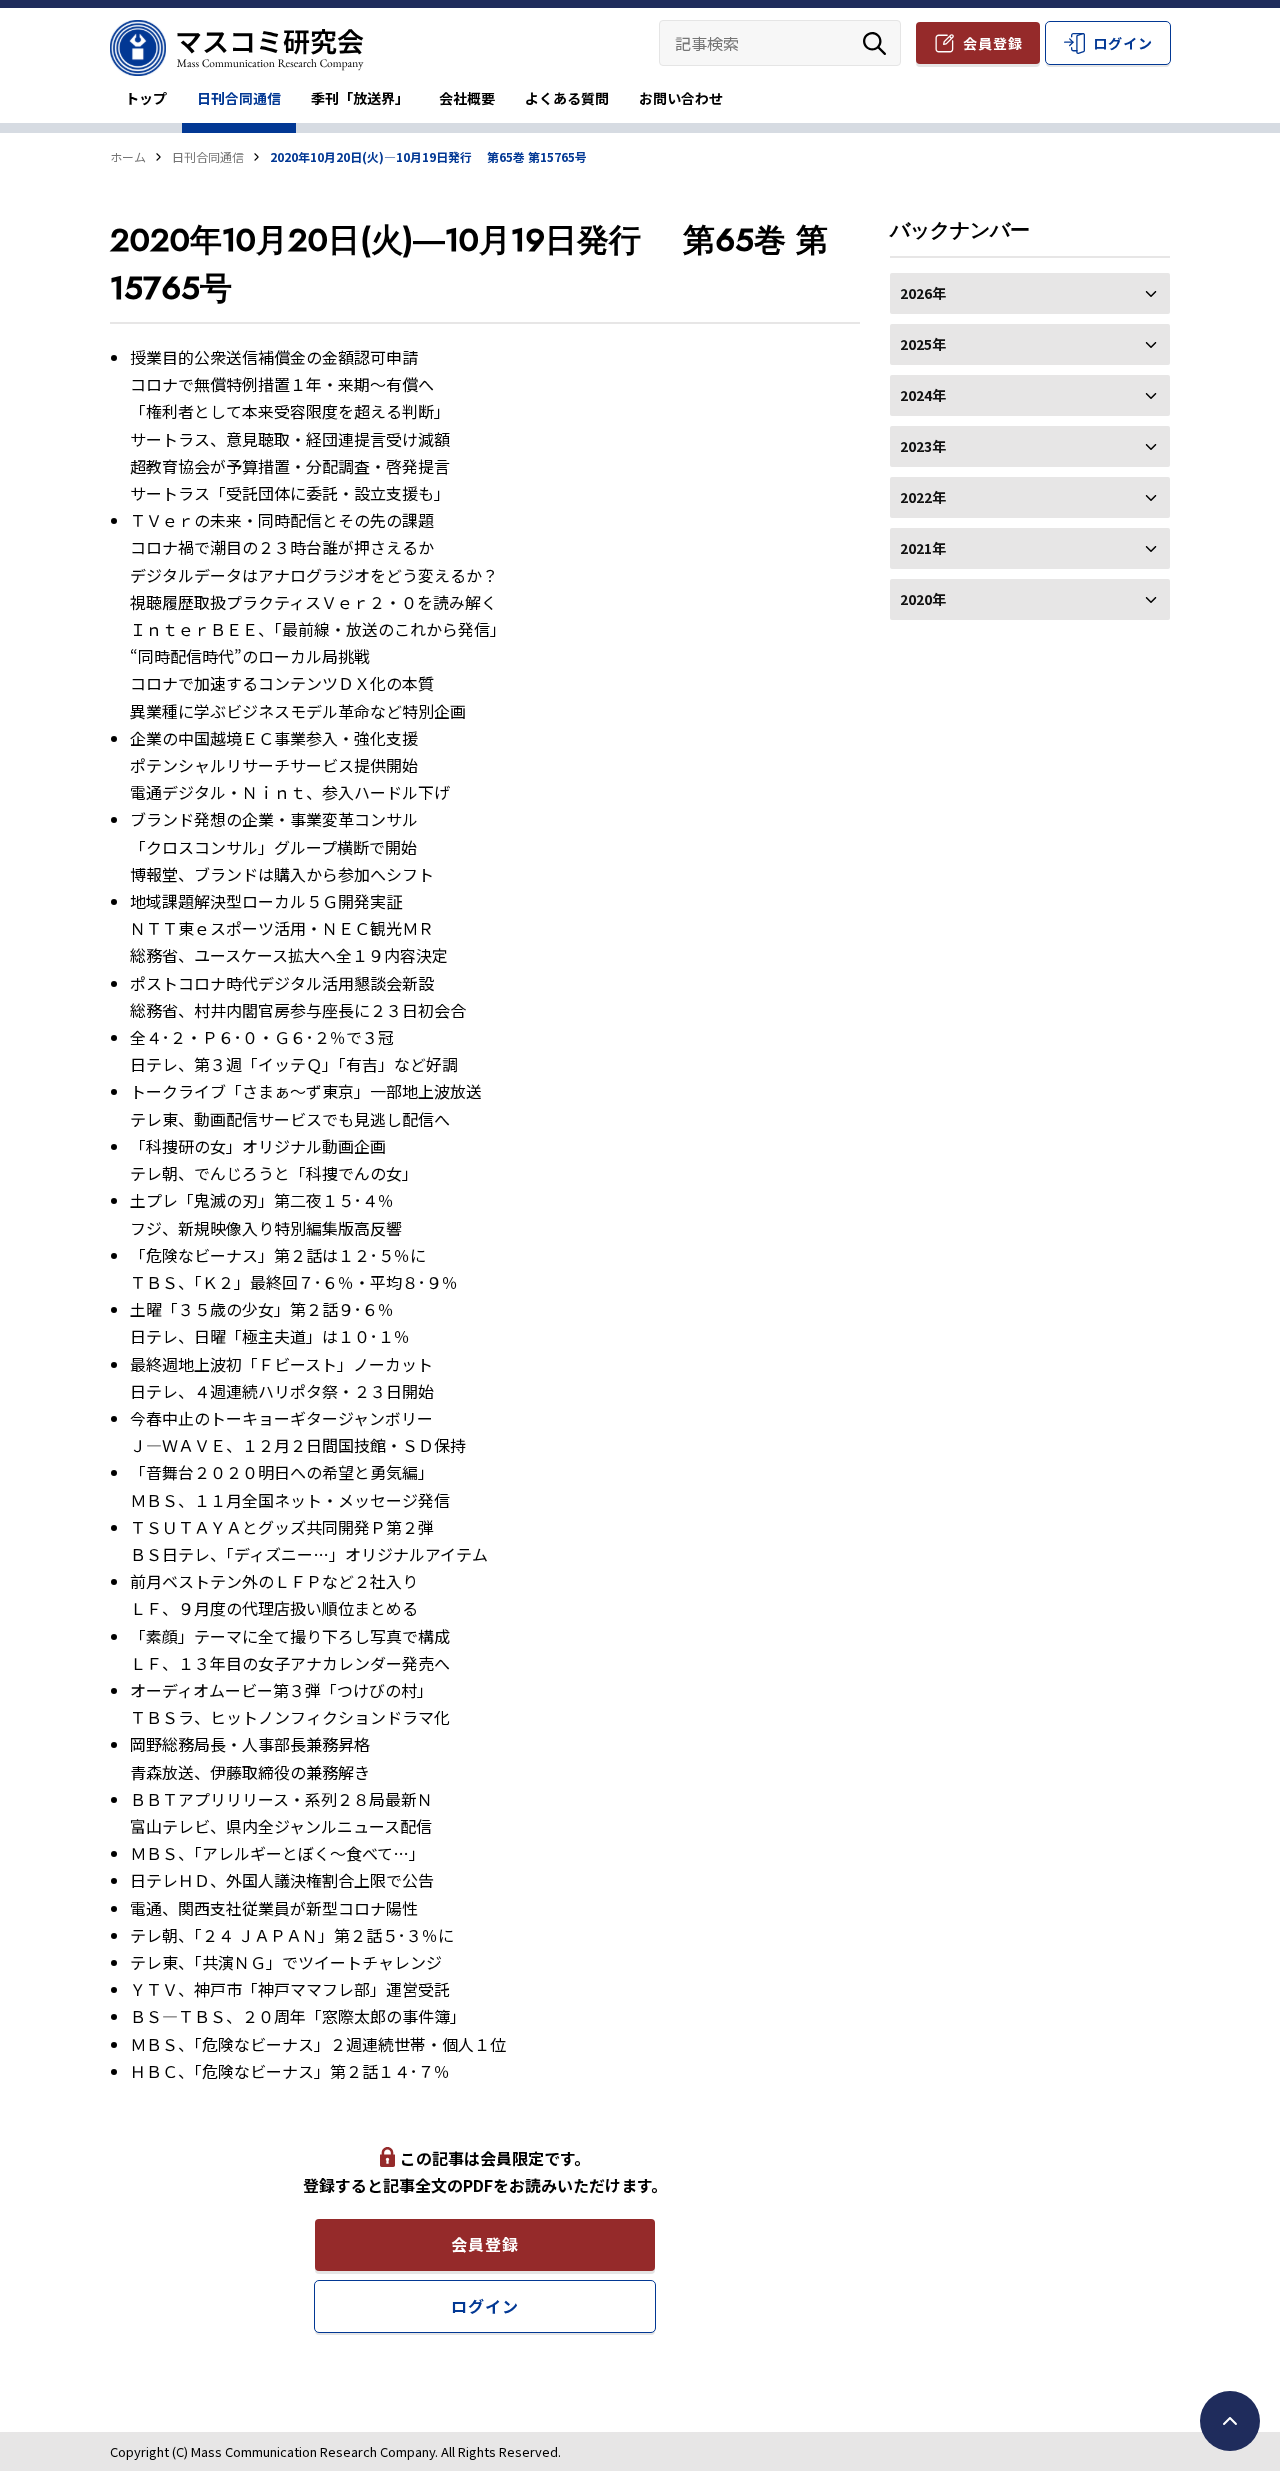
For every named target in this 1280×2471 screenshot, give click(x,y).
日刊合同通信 (239, 98)
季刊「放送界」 (360, 98)
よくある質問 (567, 98)
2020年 (923, 599)
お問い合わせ (681, 98)
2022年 (923, 497)
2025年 (923, 344)
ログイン (1123, 43)
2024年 (923, 395)
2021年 (923, 548)
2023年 (923, 446)
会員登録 (993, 43)
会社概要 (467, 98)
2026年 (923, 293)
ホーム (128, 156)
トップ (146, 98)
